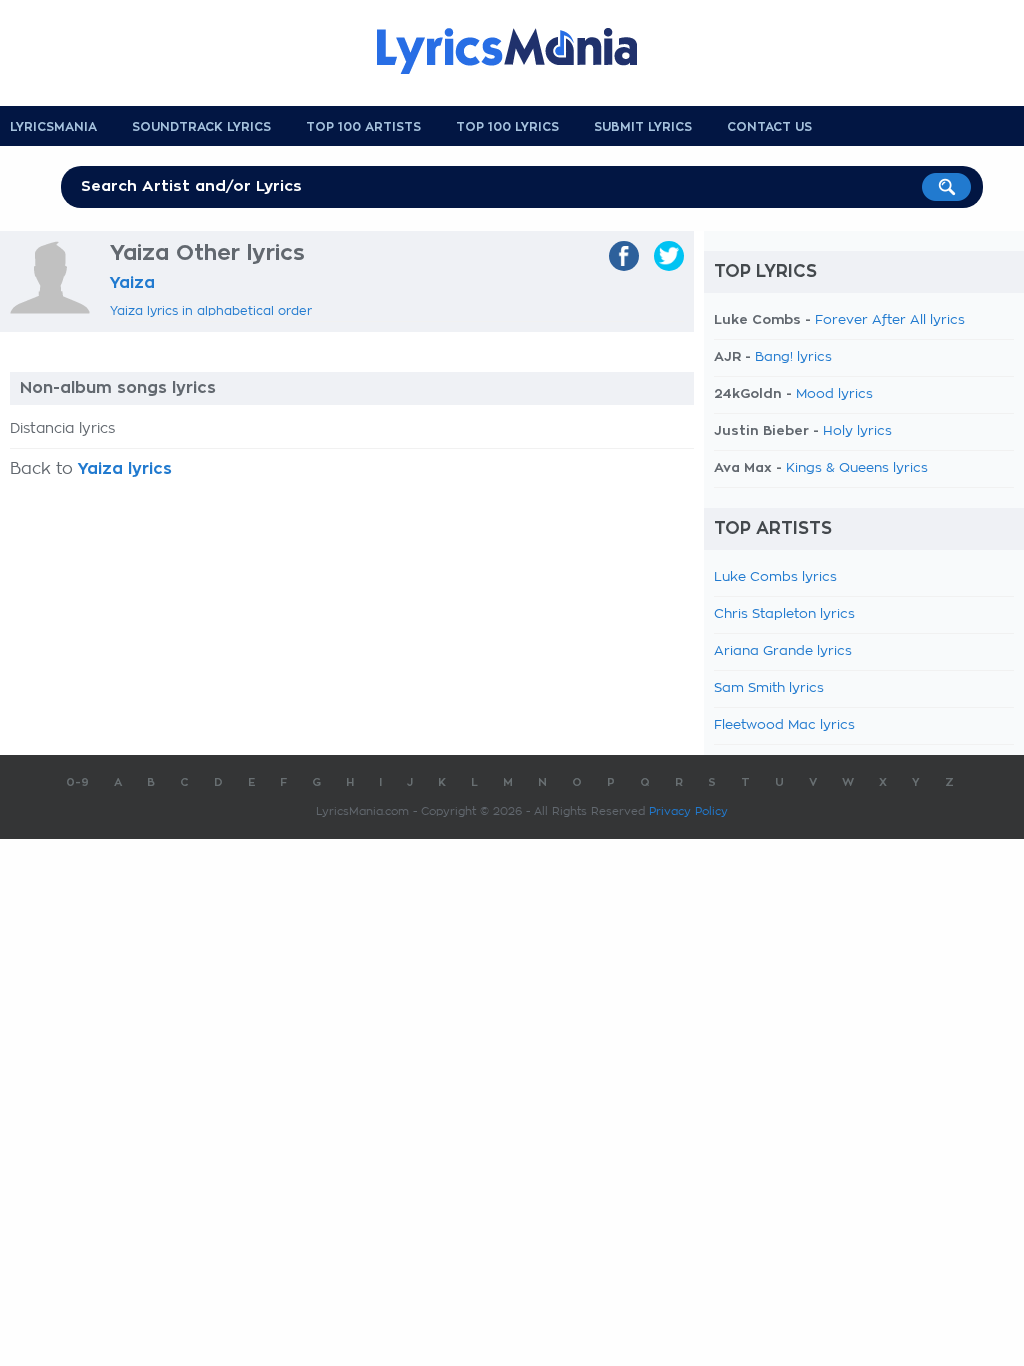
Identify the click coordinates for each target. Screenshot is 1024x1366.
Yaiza (132, 283)
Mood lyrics (834, 394)
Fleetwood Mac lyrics (784, 725)
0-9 (77, 782)
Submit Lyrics (643, 127)
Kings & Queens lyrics (857, 468)
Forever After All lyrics (890, 320)
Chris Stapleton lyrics (784, 614)
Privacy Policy (688, 811)
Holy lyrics (857, 431)
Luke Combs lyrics (775, 577)
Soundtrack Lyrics (201, 127)
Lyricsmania (53, 127)
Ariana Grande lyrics (783, 651)
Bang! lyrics (793, 357)
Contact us (769, 127)
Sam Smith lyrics (769, 688)
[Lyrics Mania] (522, 51)
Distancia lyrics (62, 429)
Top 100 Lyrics (507, 127)
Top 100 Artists (363, 127)
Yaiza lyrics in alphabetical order (211, 311)
